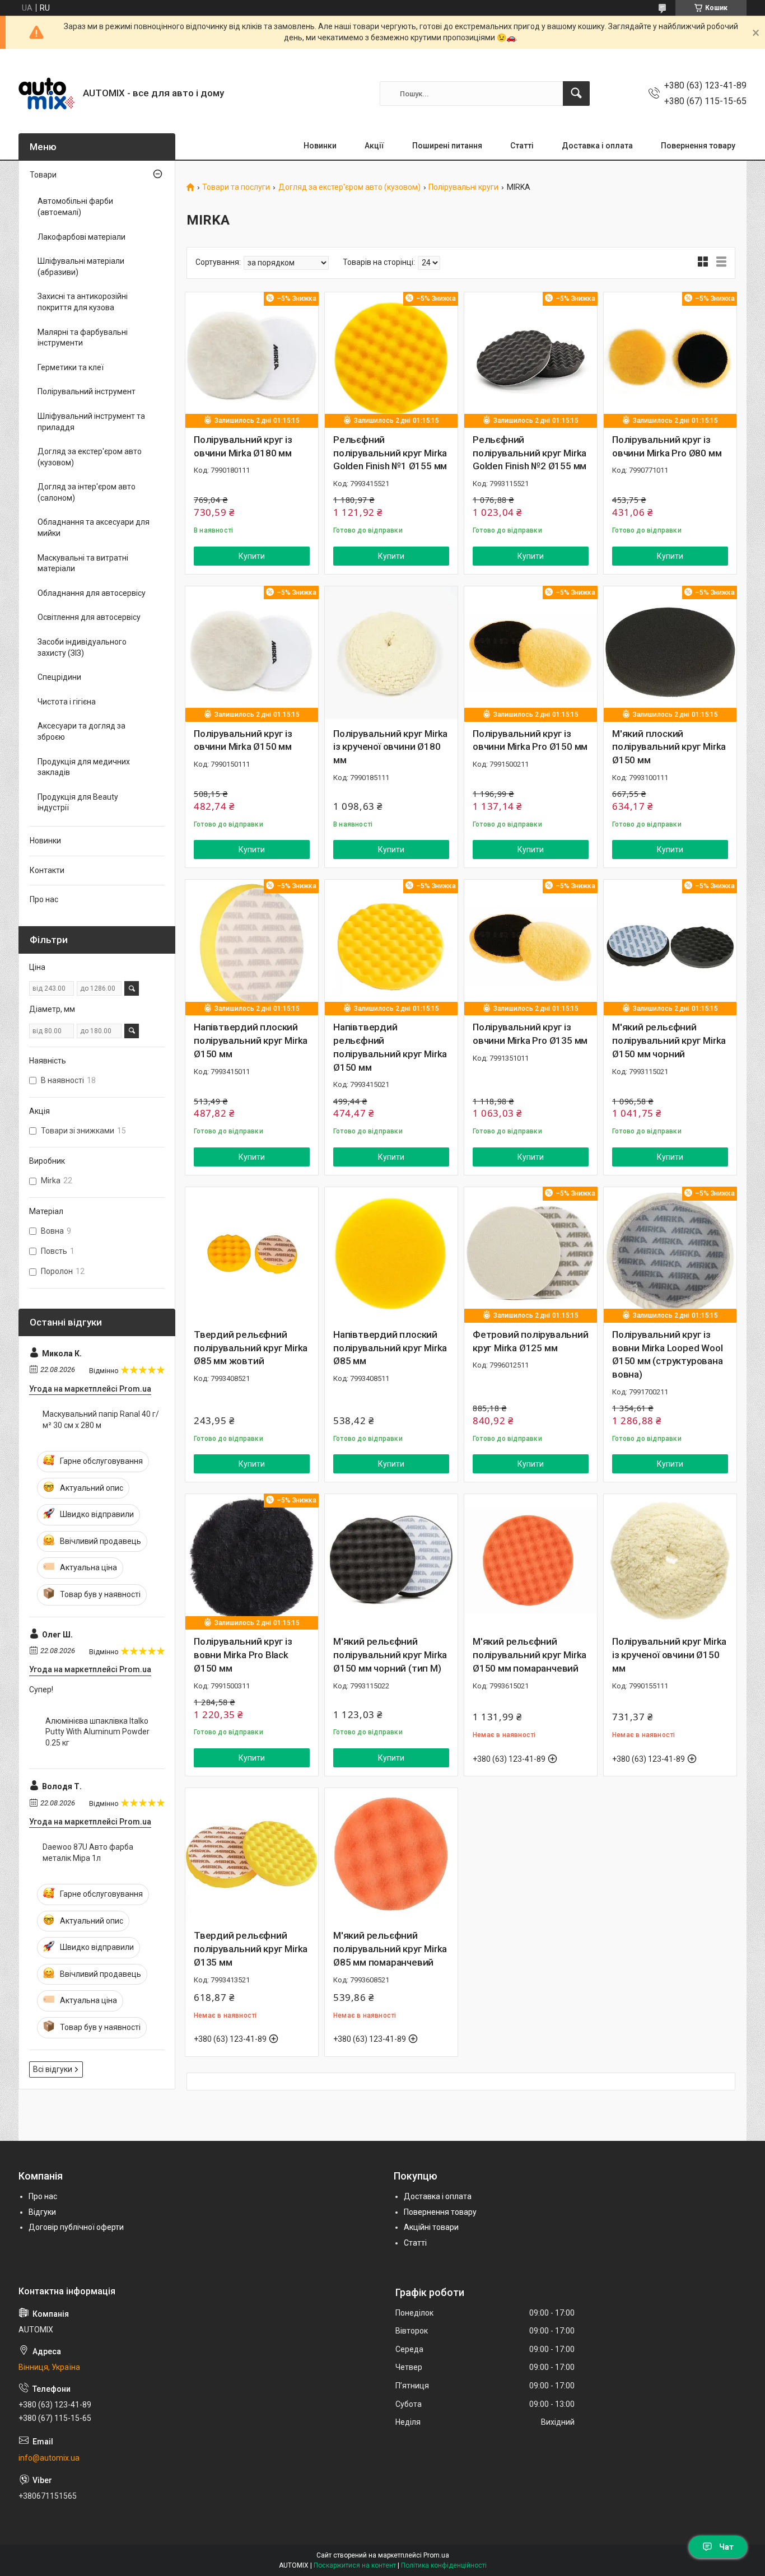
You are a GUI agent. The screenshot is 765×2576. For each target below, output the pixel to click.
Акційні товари (431, 2227)
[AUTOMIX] (46, 94)
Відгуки (42, 2212)
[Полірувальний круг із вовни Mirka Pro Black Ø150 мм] (252, 1560)
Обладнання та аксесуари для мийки (94, 528)
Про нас (44, 899)
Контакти (47, 870)
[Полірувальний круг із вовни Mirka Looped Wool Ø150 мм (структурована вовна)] (670, 1254)
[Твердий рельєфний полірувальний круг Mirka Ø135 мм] (252, 1854)
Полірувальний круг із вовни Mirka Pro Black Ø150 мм (243, 1655)
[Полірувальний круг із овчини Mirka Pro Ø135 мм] (531, 946)
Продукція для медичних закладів (84, 767)
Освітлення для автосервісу (89, 617)
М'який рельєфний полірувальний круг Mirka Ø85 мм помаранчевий (390, 1949)
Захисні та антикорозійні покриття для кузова (83, 302)
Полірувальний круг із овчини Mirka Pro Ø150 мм (530, 740)
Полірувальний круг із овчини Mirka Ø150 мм (243, 740)
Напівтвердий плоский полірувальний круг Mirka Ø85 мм (390, 1348)
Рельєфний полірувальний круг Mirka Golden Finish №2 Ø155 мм (530, 453)
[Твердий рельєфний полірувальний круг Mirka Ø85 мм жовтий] (252, 1254)
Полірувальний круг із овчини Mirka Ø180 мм (243, 446)
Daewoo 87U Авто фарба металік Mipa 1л (88, 1852)
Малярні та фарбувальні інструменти (83, 338)
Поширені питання (447, 146)
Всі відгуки (53, 2069)
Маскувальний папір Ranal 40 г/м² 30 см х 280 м (101, 1420)
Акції (374, 146)
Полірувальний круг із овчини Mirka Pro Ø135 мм (530, 1034)
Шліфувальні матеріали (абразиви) (81, 267)
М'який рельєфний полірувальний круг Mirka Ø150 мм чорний (669, 1040)
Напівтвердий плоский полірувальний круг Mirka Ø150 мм (251, 1040)
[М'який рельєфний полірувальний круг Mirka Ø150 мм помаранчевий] (531, 1560)
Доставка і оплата (597, 146)
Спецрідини (59, 677)
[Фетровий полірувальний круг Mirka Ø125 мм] (531, 1254)
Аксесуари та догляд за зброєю (81, 731)
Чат (726, 2547)
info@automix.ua (49, 2458)
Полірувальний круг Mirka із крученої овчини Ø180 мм (390, 747)
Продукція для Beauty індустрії (78, 802)
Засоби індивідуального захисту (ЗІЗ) (82, 647)
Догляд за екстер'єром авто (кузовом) (349, 187)
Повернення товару (698, 146)
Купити (252, 556)
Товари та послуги (236, 187)
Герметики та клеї (71, 367)
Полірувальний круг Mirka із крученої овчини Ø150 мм (669, 1655)
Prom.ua (436, 2555)
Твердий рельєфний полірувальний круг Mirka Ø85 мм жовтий (251, 1348)
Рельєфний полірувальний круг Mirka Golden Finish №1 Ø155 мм (390, 453)
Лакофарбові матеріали (81, 237)
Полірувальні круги (463, 187)
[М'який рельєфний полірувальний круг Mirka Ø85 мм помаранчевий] (391, 1854)
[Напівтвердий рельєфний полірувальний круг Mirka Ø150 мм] (391, 946)
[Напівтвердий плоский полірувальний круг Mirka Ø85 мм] (391, 1254)
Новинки (320, 146)
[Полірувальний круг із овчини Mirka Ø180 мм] (252, 359)
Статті (522, 146)
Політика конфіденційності (444, 2565)
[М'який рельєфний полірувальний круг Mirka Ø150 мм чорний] (670, 946)
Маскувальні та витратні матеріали (83, 563)
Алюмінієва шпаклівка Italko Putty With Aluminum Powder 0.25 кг (97, 1732)
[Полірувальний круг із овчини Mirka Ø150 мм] (252, 653)
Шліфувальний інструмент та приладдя (91, 422)
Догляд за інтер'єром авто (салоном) (87, 492)
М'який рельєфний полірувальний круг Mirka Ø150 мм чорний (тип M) (390, 1655)
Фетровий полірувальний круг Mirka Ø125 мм (531, 1341)
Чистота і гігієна (67, 702)
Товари (43, 175)
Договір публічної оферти (76, 2227)
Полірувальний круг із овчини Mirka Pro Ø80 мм (667, 446)
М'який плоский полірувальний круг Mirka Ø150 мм (669, 747)
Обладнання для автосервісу (92, 593)
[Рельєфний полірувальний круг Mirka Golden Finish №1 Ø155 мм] (391, 359)
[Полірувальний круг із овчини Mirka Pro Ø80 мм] (670, 359)
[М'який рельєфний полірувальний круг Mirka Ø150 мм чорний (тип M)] (391, 1560)
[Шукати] (576, 94)
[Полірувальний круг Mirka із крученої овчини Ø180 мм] (391, 653)
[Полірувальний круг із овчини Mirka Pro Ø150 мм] (531, 653)
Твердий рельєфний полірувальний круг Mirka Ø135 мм (251, 1949)
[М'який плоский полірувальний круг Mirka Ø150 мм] (670, 653)
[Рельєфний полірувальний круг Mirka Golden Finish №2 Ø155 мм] (531, 359)
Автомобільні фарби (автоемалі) (75, 207)
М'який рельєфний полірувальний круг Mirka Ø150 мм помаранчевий (530, 1655)
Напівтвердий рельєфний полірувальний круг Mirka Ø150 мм (390, 1047)
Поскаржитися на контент (355, 2565)
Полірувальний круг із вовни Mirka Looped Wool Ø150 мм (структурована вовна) (668, 1354)
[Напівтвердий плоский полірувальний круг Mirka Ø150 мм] (252, 946)
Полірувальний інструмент (87, 391)
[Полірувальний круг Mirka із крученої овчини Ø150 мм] (670, 1560)
